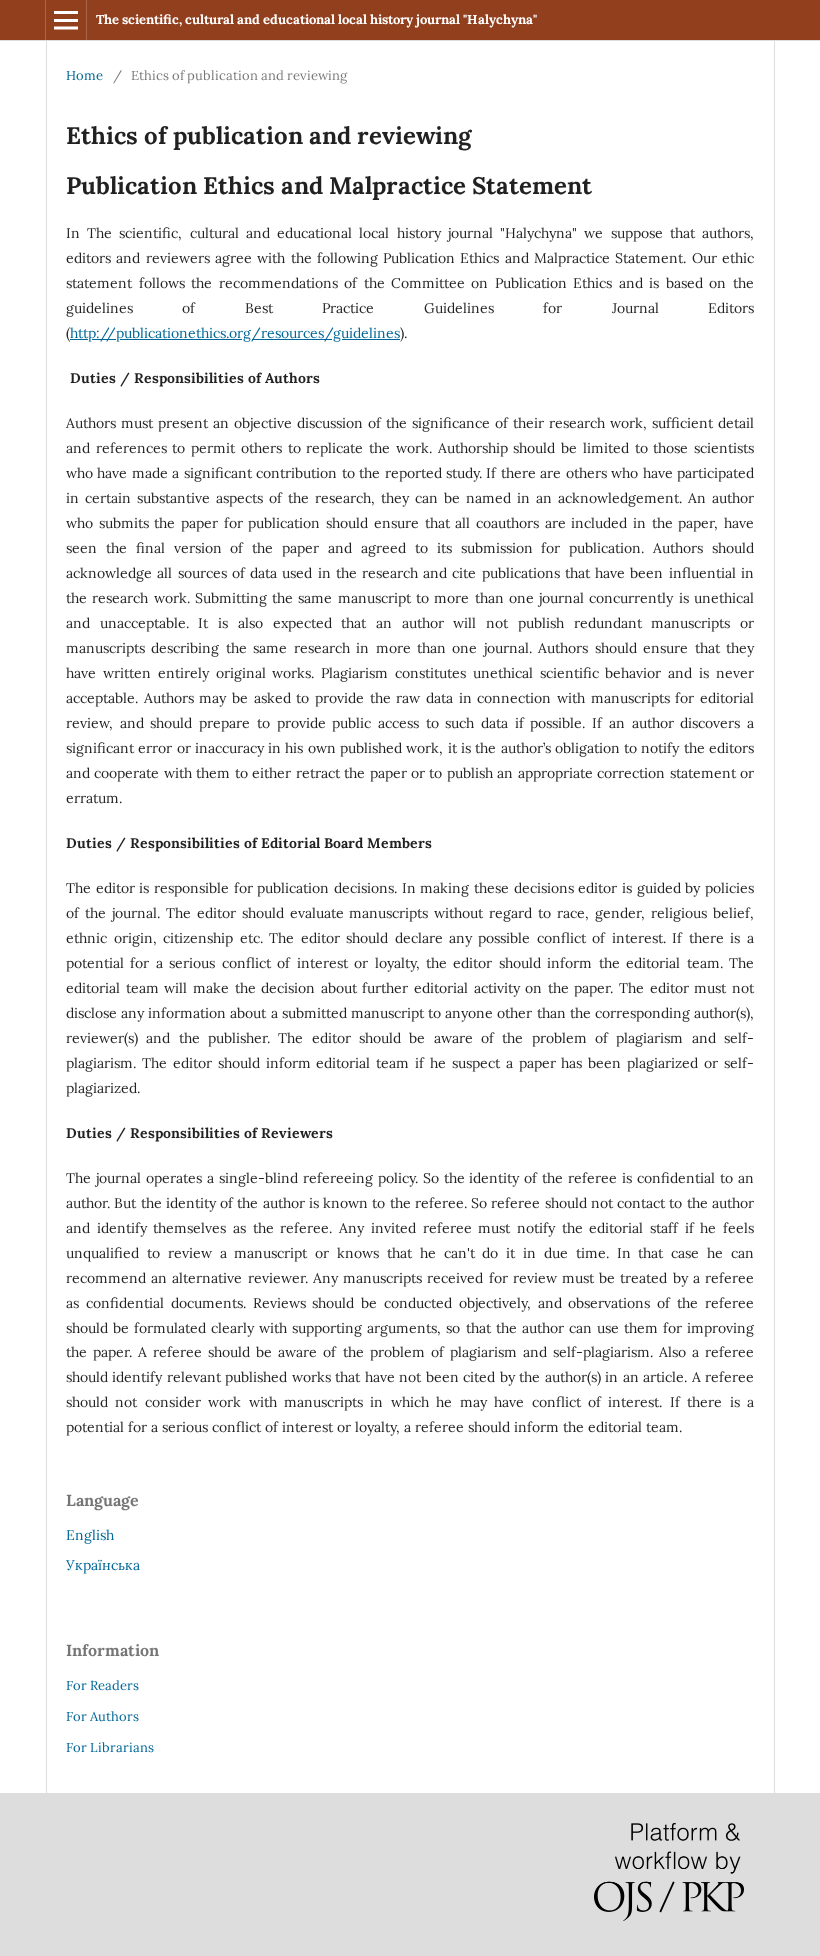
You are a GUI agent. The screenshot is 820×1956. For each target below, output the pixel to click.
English (90, 1535)
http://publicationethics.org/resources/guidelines (235, 333)
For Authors (102, 1716)
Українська (103, 1565)
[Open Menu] (66, 20)
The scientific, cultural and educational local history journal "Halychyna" (316, 19)
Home (84, 75)
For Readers (102, 1685)
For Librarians (110, 1747)
